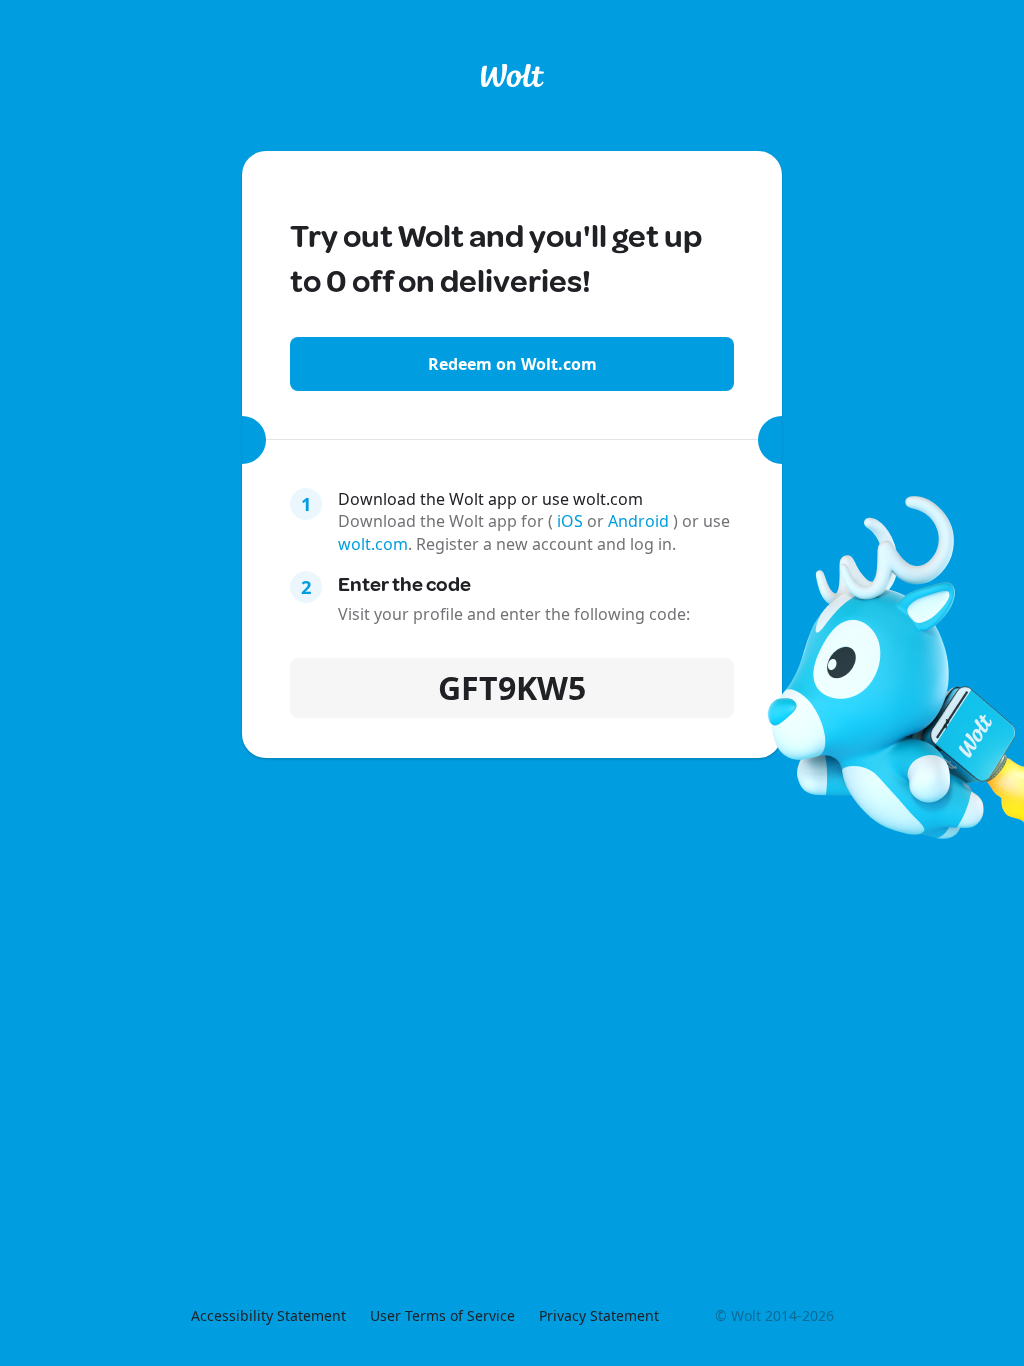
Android (640, 521)
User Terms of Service (442, 1315)
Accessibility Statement (268, 1315)
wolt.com (373, 544)
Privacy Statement (599, 1315)
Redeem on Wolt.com (512, 364)
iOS (570, 521)
